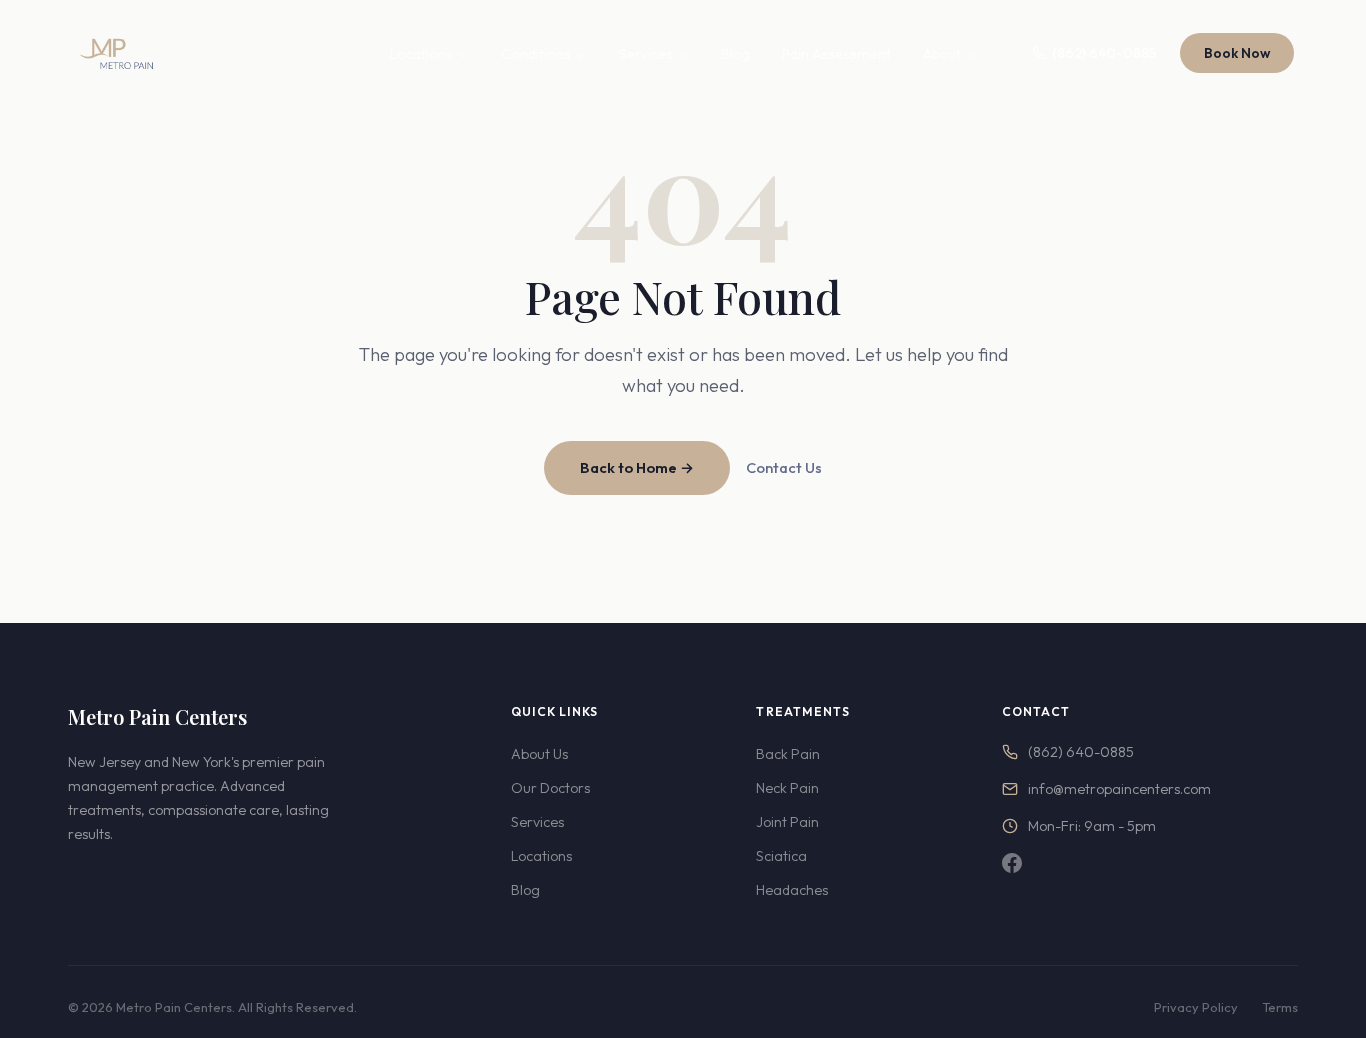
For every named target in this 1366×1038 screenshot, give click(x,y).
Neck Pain (787, 788)
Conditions (536, 54)
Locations (421, 54)
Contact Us (784, 467)
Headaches (792, 890)
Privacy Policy (1196, 1007)
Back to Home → (637, 467)
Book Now (1237, 53)
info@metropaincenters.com (1119, 789)
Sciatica (781, 856)
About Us (539, 754)
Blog (735, 54)
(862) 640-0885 (1104, 53)
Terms (1280, 1007)
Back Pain (788, 754)
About (942, 54)
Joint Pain (787, 822)
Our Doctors (550, 788)
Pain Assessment (836, 54)
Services (646, 54)
